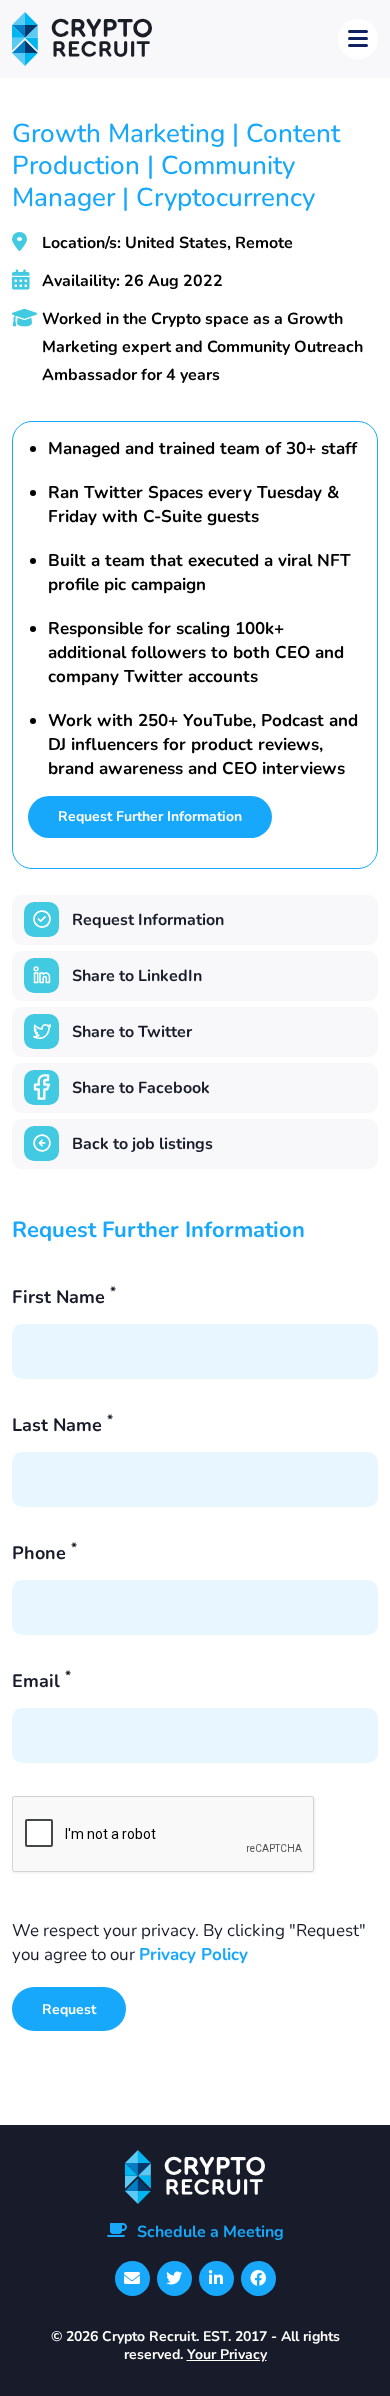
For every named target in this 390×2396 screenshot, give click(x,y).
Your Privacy (227, 2354)
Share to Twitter (132, 1032)
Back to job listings (142, 1144)
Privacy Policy (193, 1954)
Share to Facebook (141, 1088)
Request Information (148, 920)
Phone (44, 1553)
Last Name (62, 1425)
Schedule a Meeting (210, 2232)
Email (41, 1681)
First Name (64, 1297)
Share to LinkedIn (137, 976)
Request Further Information (150, 816)
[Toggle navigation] (358, 39)
